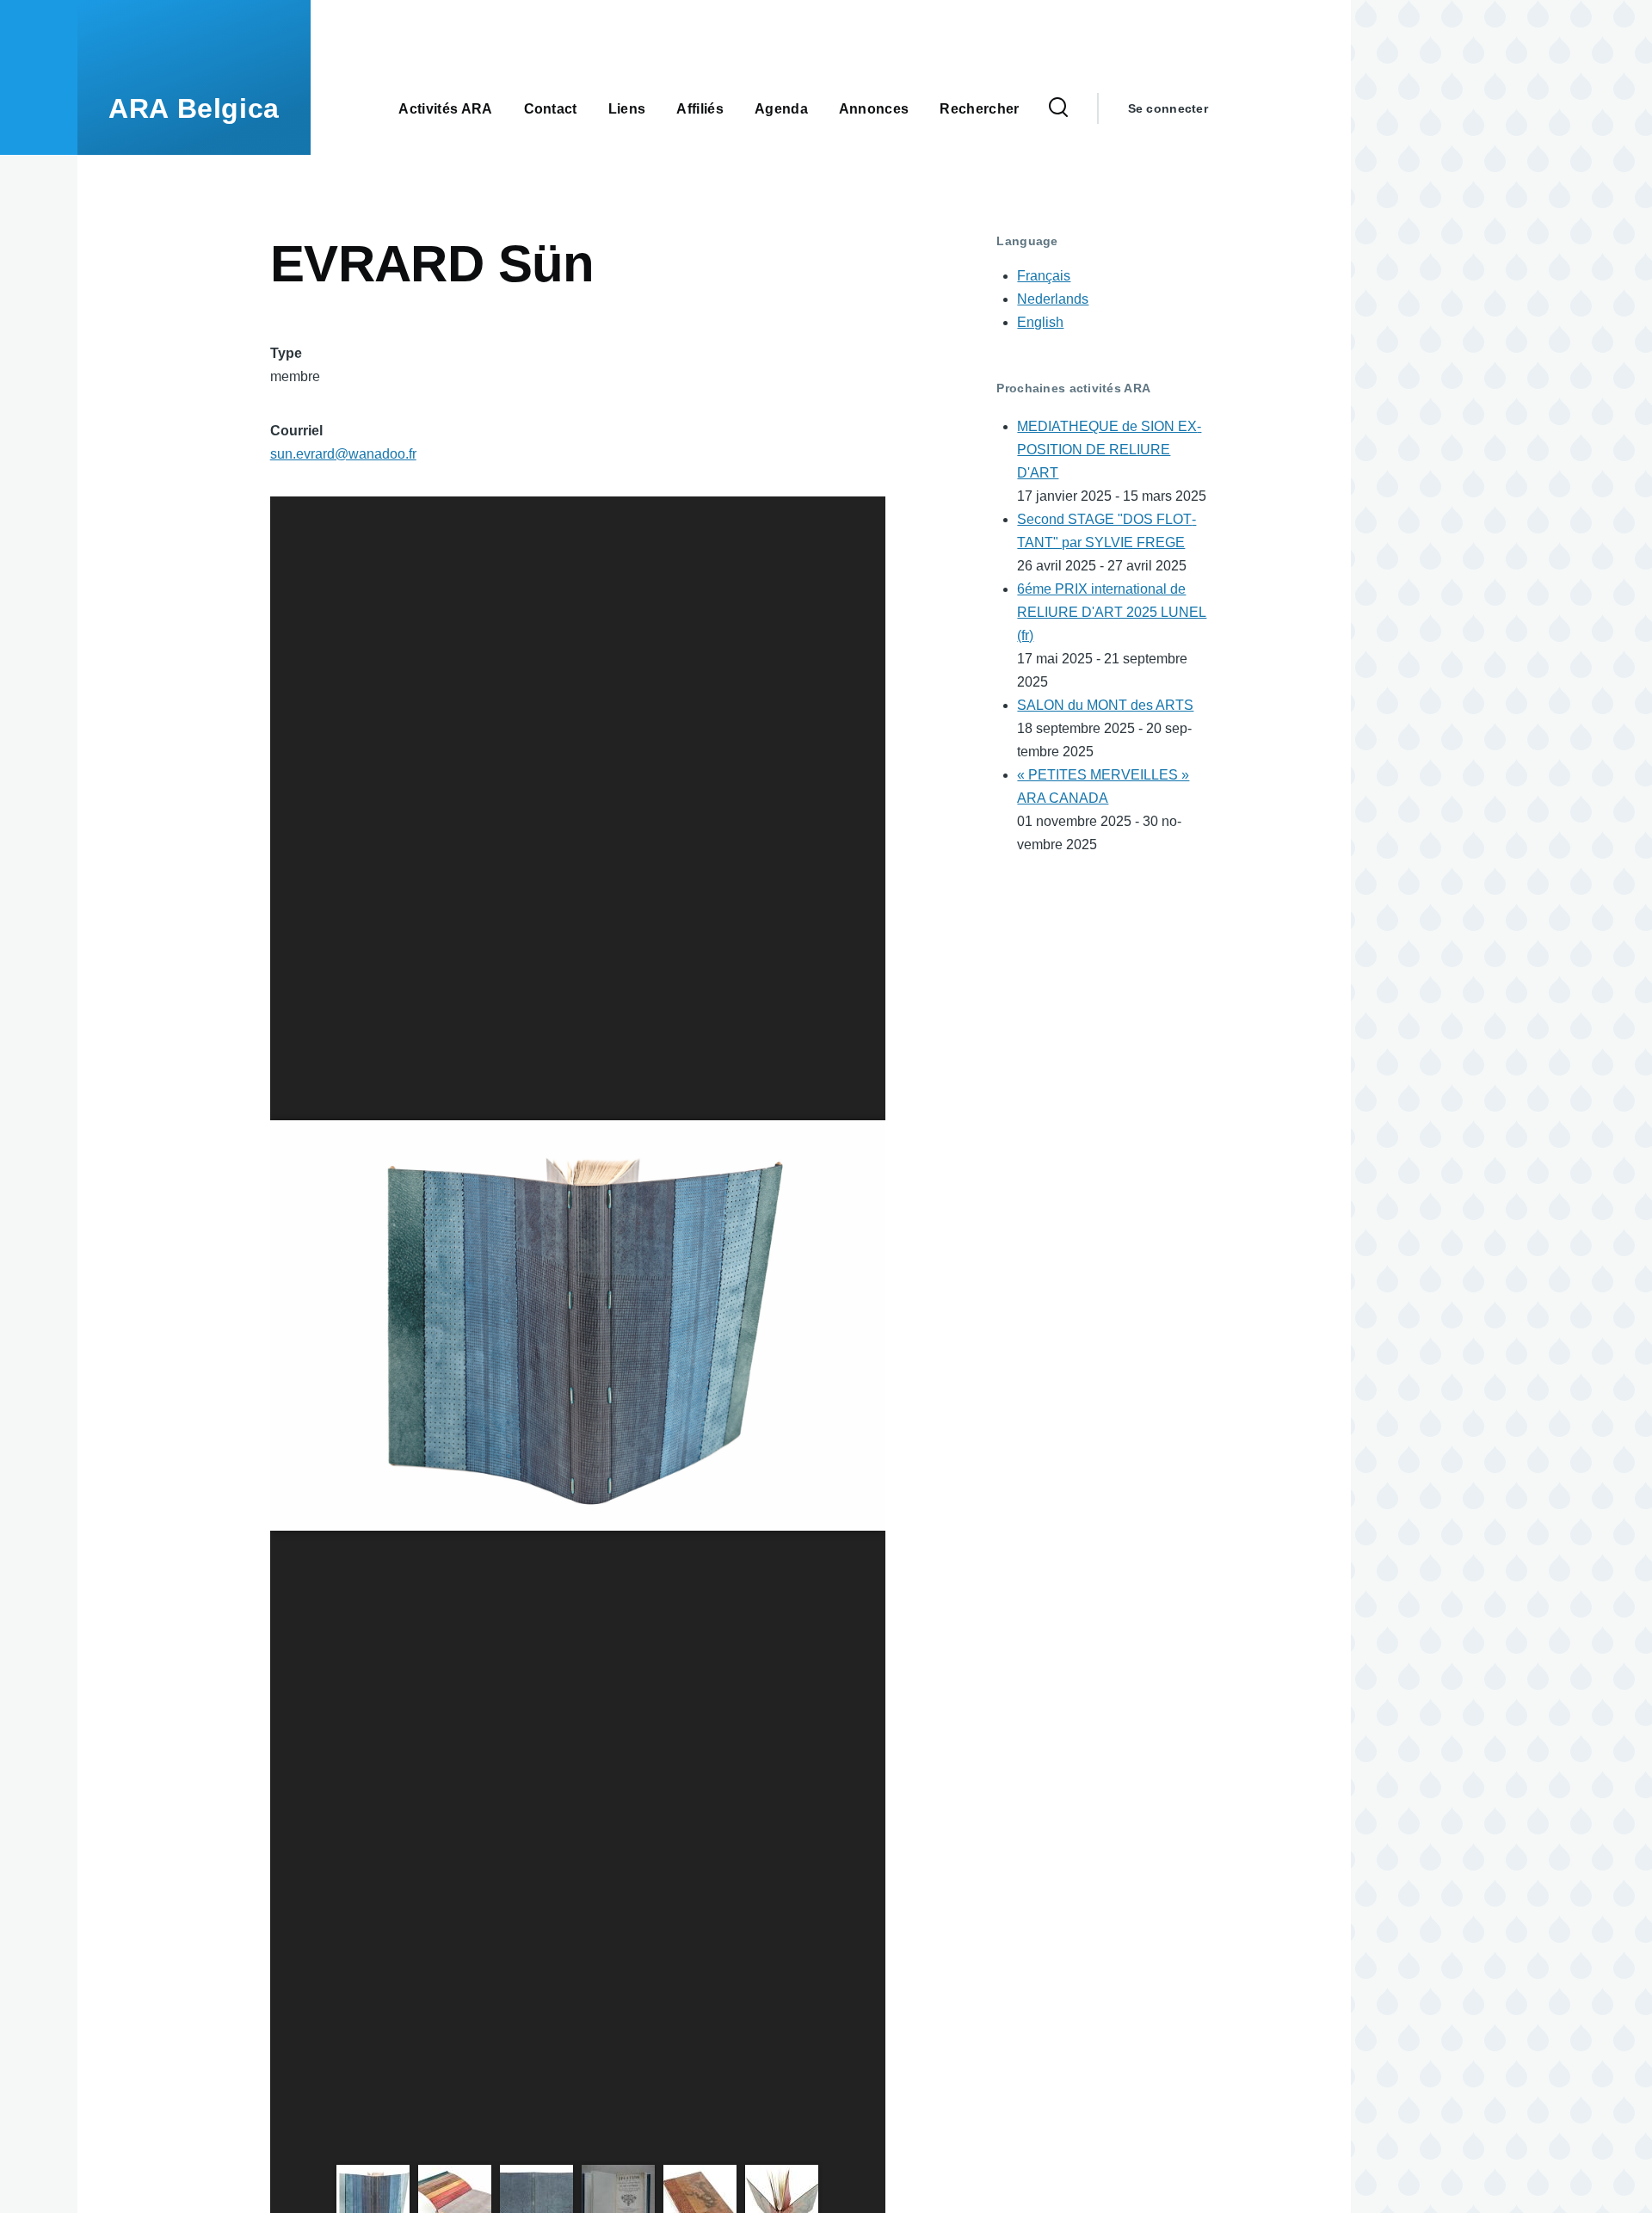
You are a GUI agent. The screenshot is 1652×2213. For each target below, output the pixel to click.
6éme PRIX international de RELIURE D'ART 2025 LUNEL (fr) (1112, 612)
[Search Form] (1058, 108)
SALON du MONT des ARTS (1105, 705)
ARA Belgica (194, 108)
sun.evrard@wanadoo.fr (343, 454)
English (1040, 322)
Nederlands (1053, 299)
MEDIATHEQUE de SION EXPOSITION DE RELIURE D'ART (1109, 450)
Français (1044, 276)
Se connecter (1168, 108)
